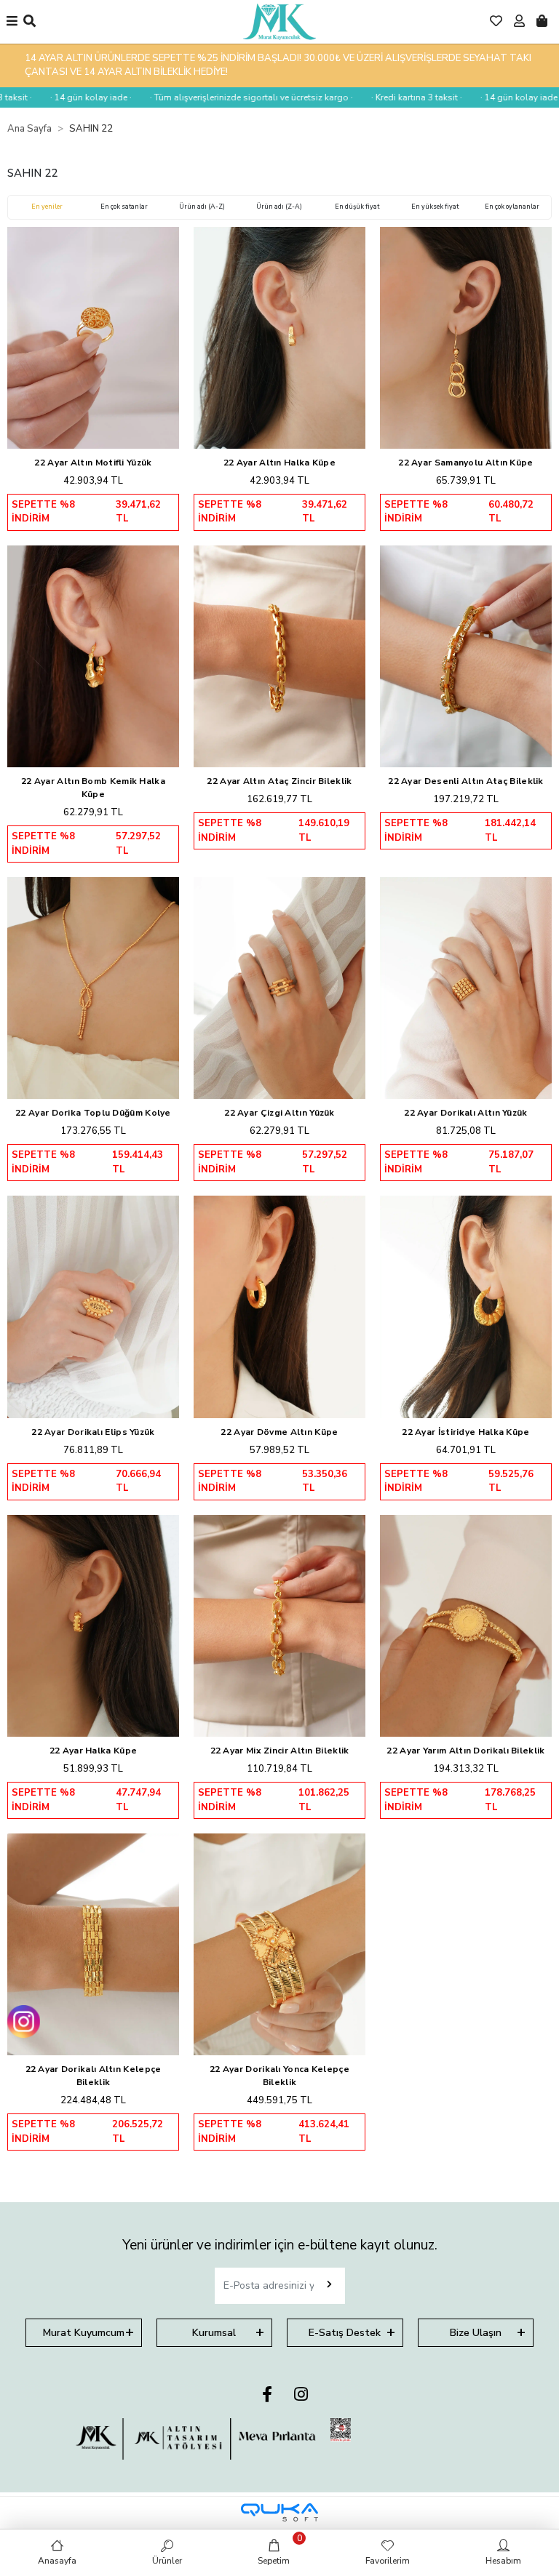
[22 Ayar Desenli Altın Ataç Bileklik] (466, 656)
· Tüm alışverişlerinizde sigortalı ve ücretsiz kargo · (216, 97)
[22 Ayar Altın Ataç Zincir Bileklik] (279, 656)
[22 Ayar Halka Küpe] (93, 1626)
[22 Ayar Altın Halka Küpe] (279, 338)
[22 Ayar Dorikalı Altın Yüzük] (466, 988)
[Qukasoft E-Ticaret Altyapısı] (279, 2512)
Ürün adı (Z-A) (279, 207)
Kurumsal (214, 2333)
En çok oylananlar (512, 207)
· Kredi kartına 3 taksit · (381, 97)
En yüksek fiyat (435, 207)
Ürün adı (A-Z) (202, 207)
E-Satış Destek (345, 2333)
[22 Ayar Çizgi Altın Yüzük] (279, 988)
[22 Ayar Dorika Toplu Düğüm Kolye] (93, 988)
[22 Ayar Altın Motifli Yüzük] (93, 338)
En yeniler (47, 207)
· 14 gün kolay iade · (55, 97)
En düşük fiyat (357, 207)
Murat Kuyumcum (84, 2333)
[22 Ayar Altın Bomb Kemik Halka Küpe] (93, 656)
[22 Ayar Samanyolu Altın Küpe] (466, 338)
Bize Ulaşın (476, 2333)
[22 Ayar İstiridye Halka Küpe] (466, 1307)
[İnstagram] (301, 2395)
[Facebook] (267, 2395)
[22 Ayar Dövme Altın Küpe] (279, 1307)
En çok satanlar (124, 207)
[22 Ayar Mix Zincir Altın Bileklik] (279, 1626)
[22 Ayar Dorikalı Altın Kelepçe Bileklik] (93, 1944)
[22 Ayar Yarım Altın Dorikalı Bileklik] (466, 1626)
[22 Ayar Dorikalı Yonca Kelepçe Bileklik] (279, 1944)
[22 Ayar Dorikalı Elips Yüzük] (93, 1307)
